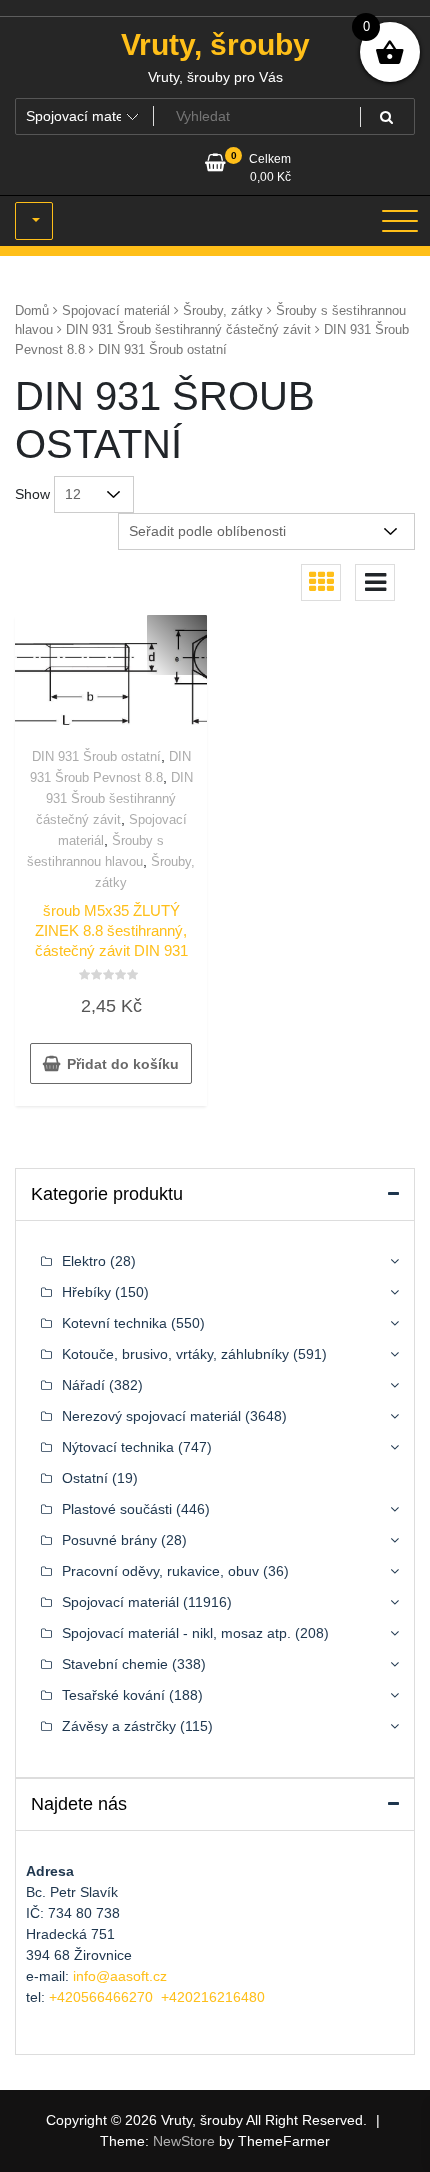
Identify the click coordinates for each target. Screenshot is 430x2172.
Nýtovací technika (118, 1447)
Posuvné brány (109, 1540)
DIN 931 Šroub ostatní (96, 756)
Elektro (84, 1261)
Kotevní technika (114, 1323)
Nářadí (83, 1385)
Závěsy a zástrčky (119, 1726)
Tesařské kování (113, 1695)
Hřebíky (86, 1292)
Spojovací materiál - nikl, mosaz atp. (176, 1633)
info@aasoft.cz (120, 1976)
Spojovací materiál (116, 310)
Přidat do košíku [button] (123, 1064)
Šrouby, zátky (223, 310)
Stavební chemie (115, 1664)
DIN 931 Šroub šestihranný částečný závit (188, 329)
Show (32, 494)
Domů (32, 310)
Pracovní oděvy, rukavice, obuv (160, 1571)
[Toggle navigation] (400, 221)
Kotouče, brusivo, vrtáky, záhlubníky (175, 1354)
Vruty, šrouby (215, 44)
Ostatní (85, 1478)
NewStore (184, 2141)
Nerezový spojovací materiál (151, 1416)
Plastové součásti (117, 1509)
